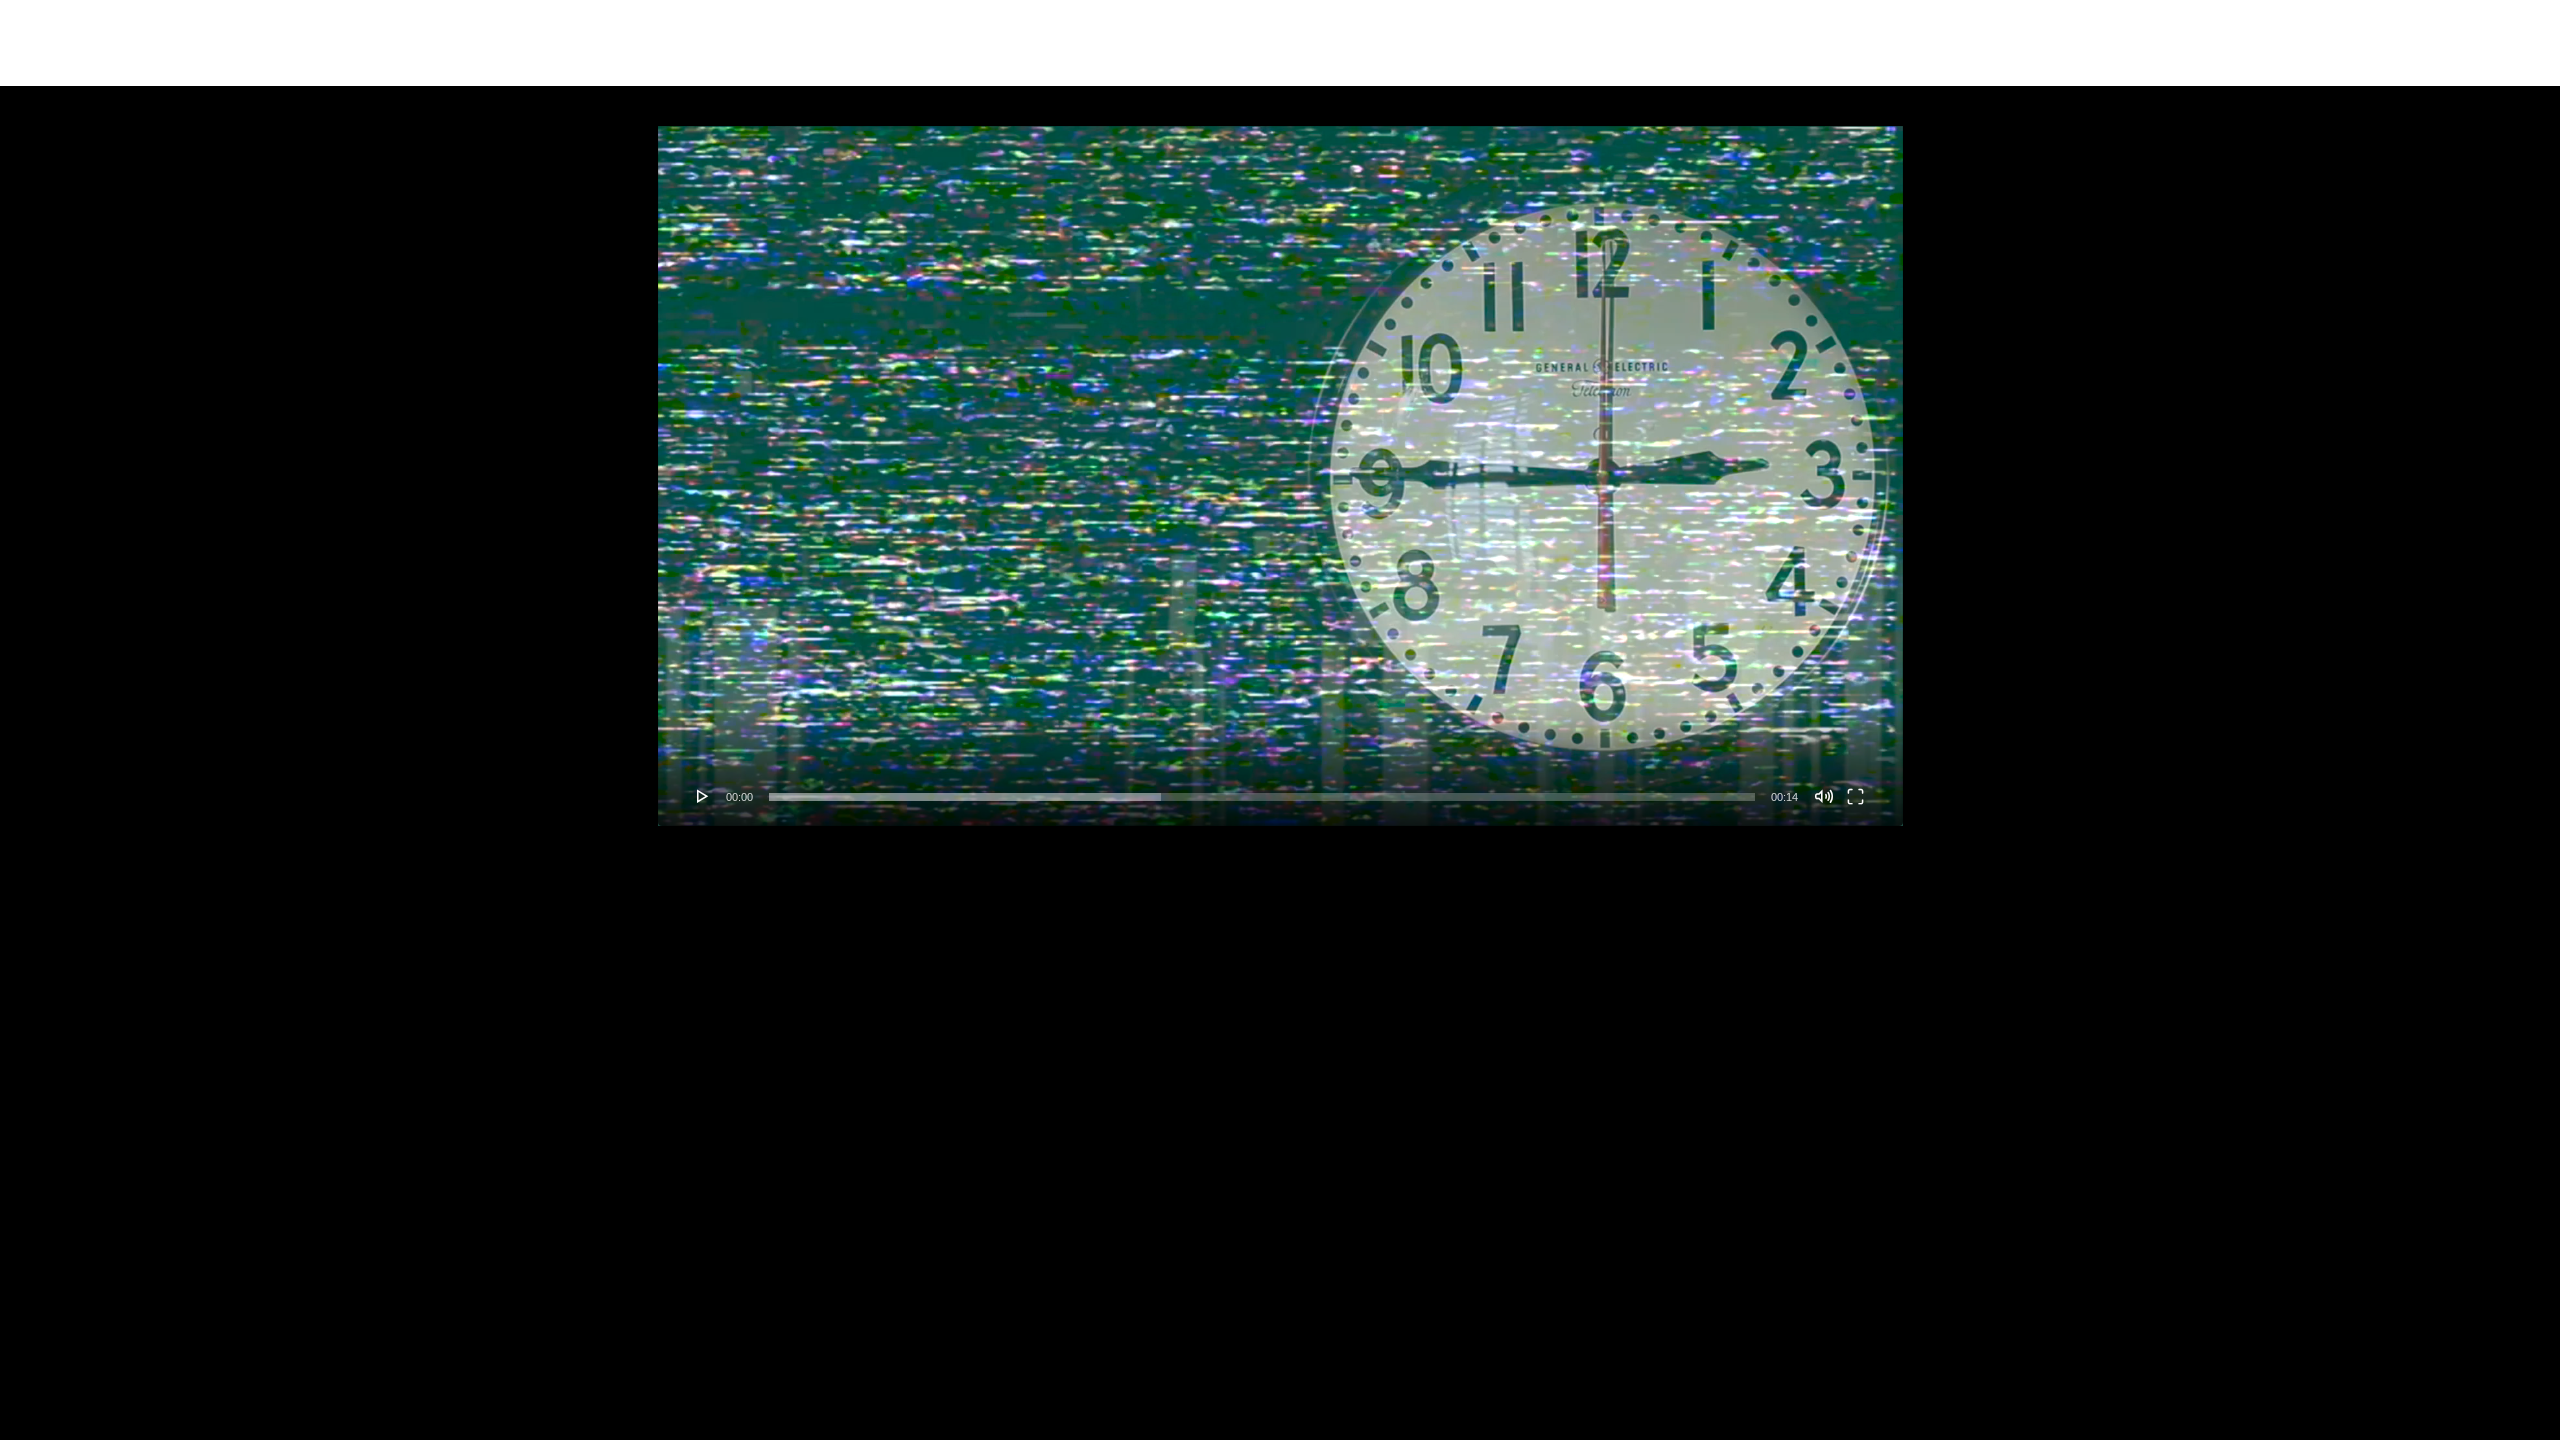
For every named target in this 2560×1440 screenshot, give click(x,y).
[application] (1280, 476)
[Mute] (1824, 796)
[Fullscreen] (1855, 796)
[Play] (703, 796)
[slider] (1262, 797)
